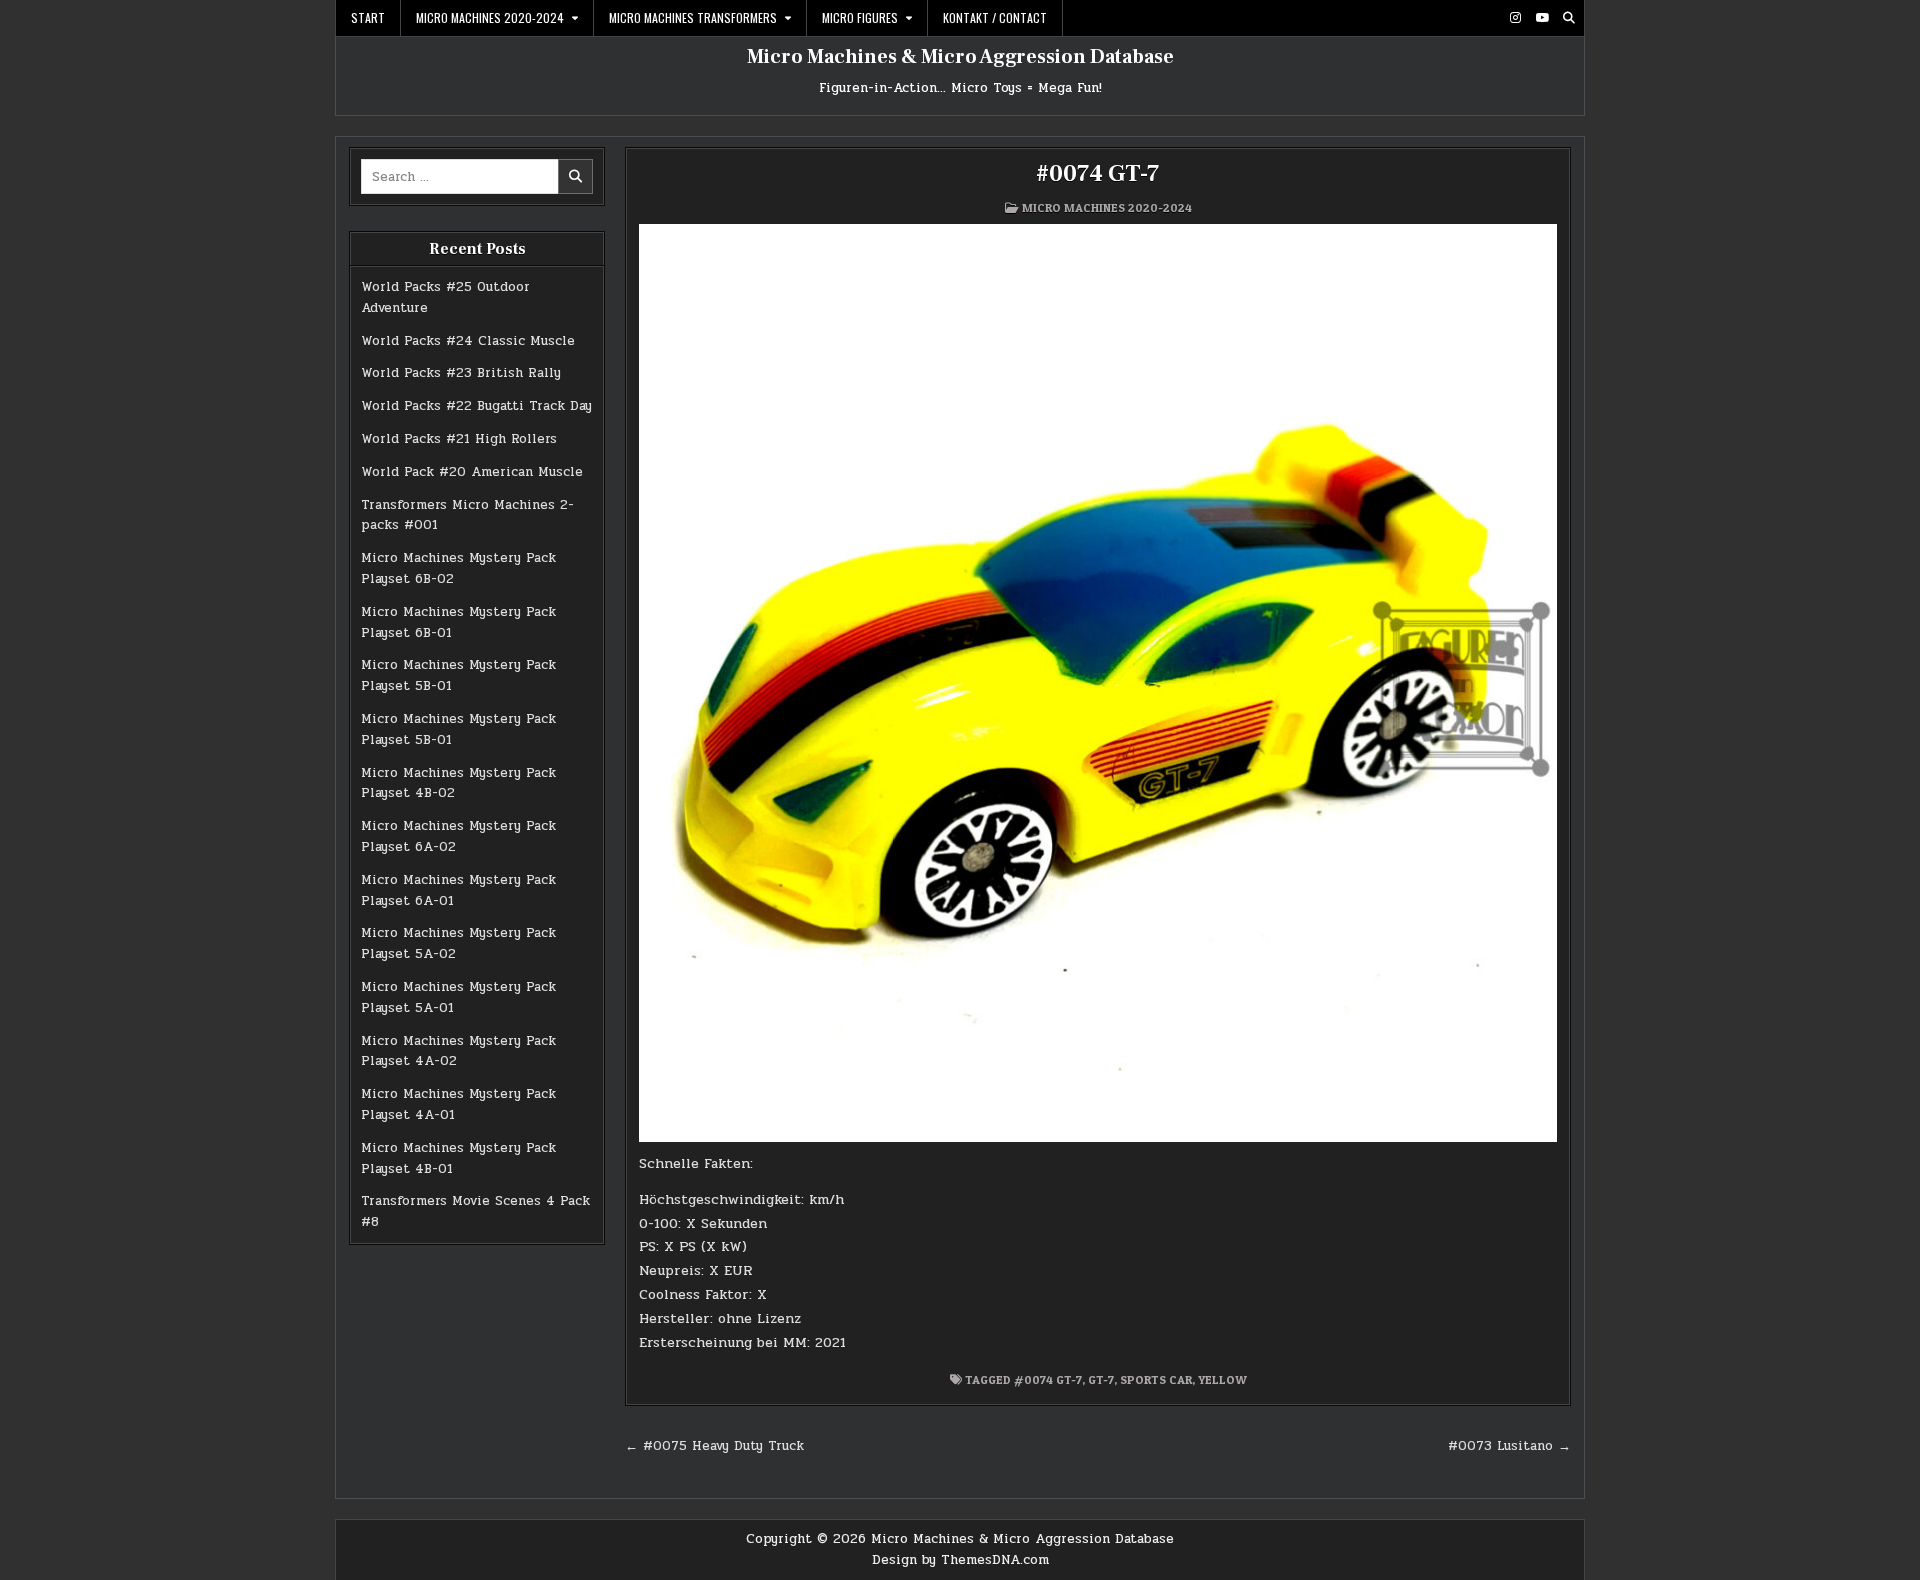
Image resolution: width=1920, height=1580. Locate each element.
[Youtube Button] (1542, 18)
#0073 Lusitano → (1509, 1446)
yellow (1222, 1379)
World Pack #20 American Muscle (472, 472)
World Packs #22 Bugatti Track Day (476, 406)
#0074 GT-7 (1098, 173)
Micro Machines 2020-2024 (490, 17)
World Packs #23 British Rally (461, 373)
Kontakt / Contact (995, 17)
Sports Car (1156, 1379)
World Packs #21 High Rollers (459, 439)
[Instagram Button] (1515, 18)
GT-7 (1101, 1379)
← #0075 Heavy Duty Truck (714, 1446)
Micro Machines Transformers (693, 17)
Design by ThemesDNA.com (960, 1560)
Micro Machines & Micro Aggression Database (960, 57)
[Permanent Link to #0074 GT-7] (1098, 683)
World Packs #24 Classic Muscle (468, 341)
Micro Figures (860, 17)
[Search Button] (1569, 18)
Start (368, 17)
